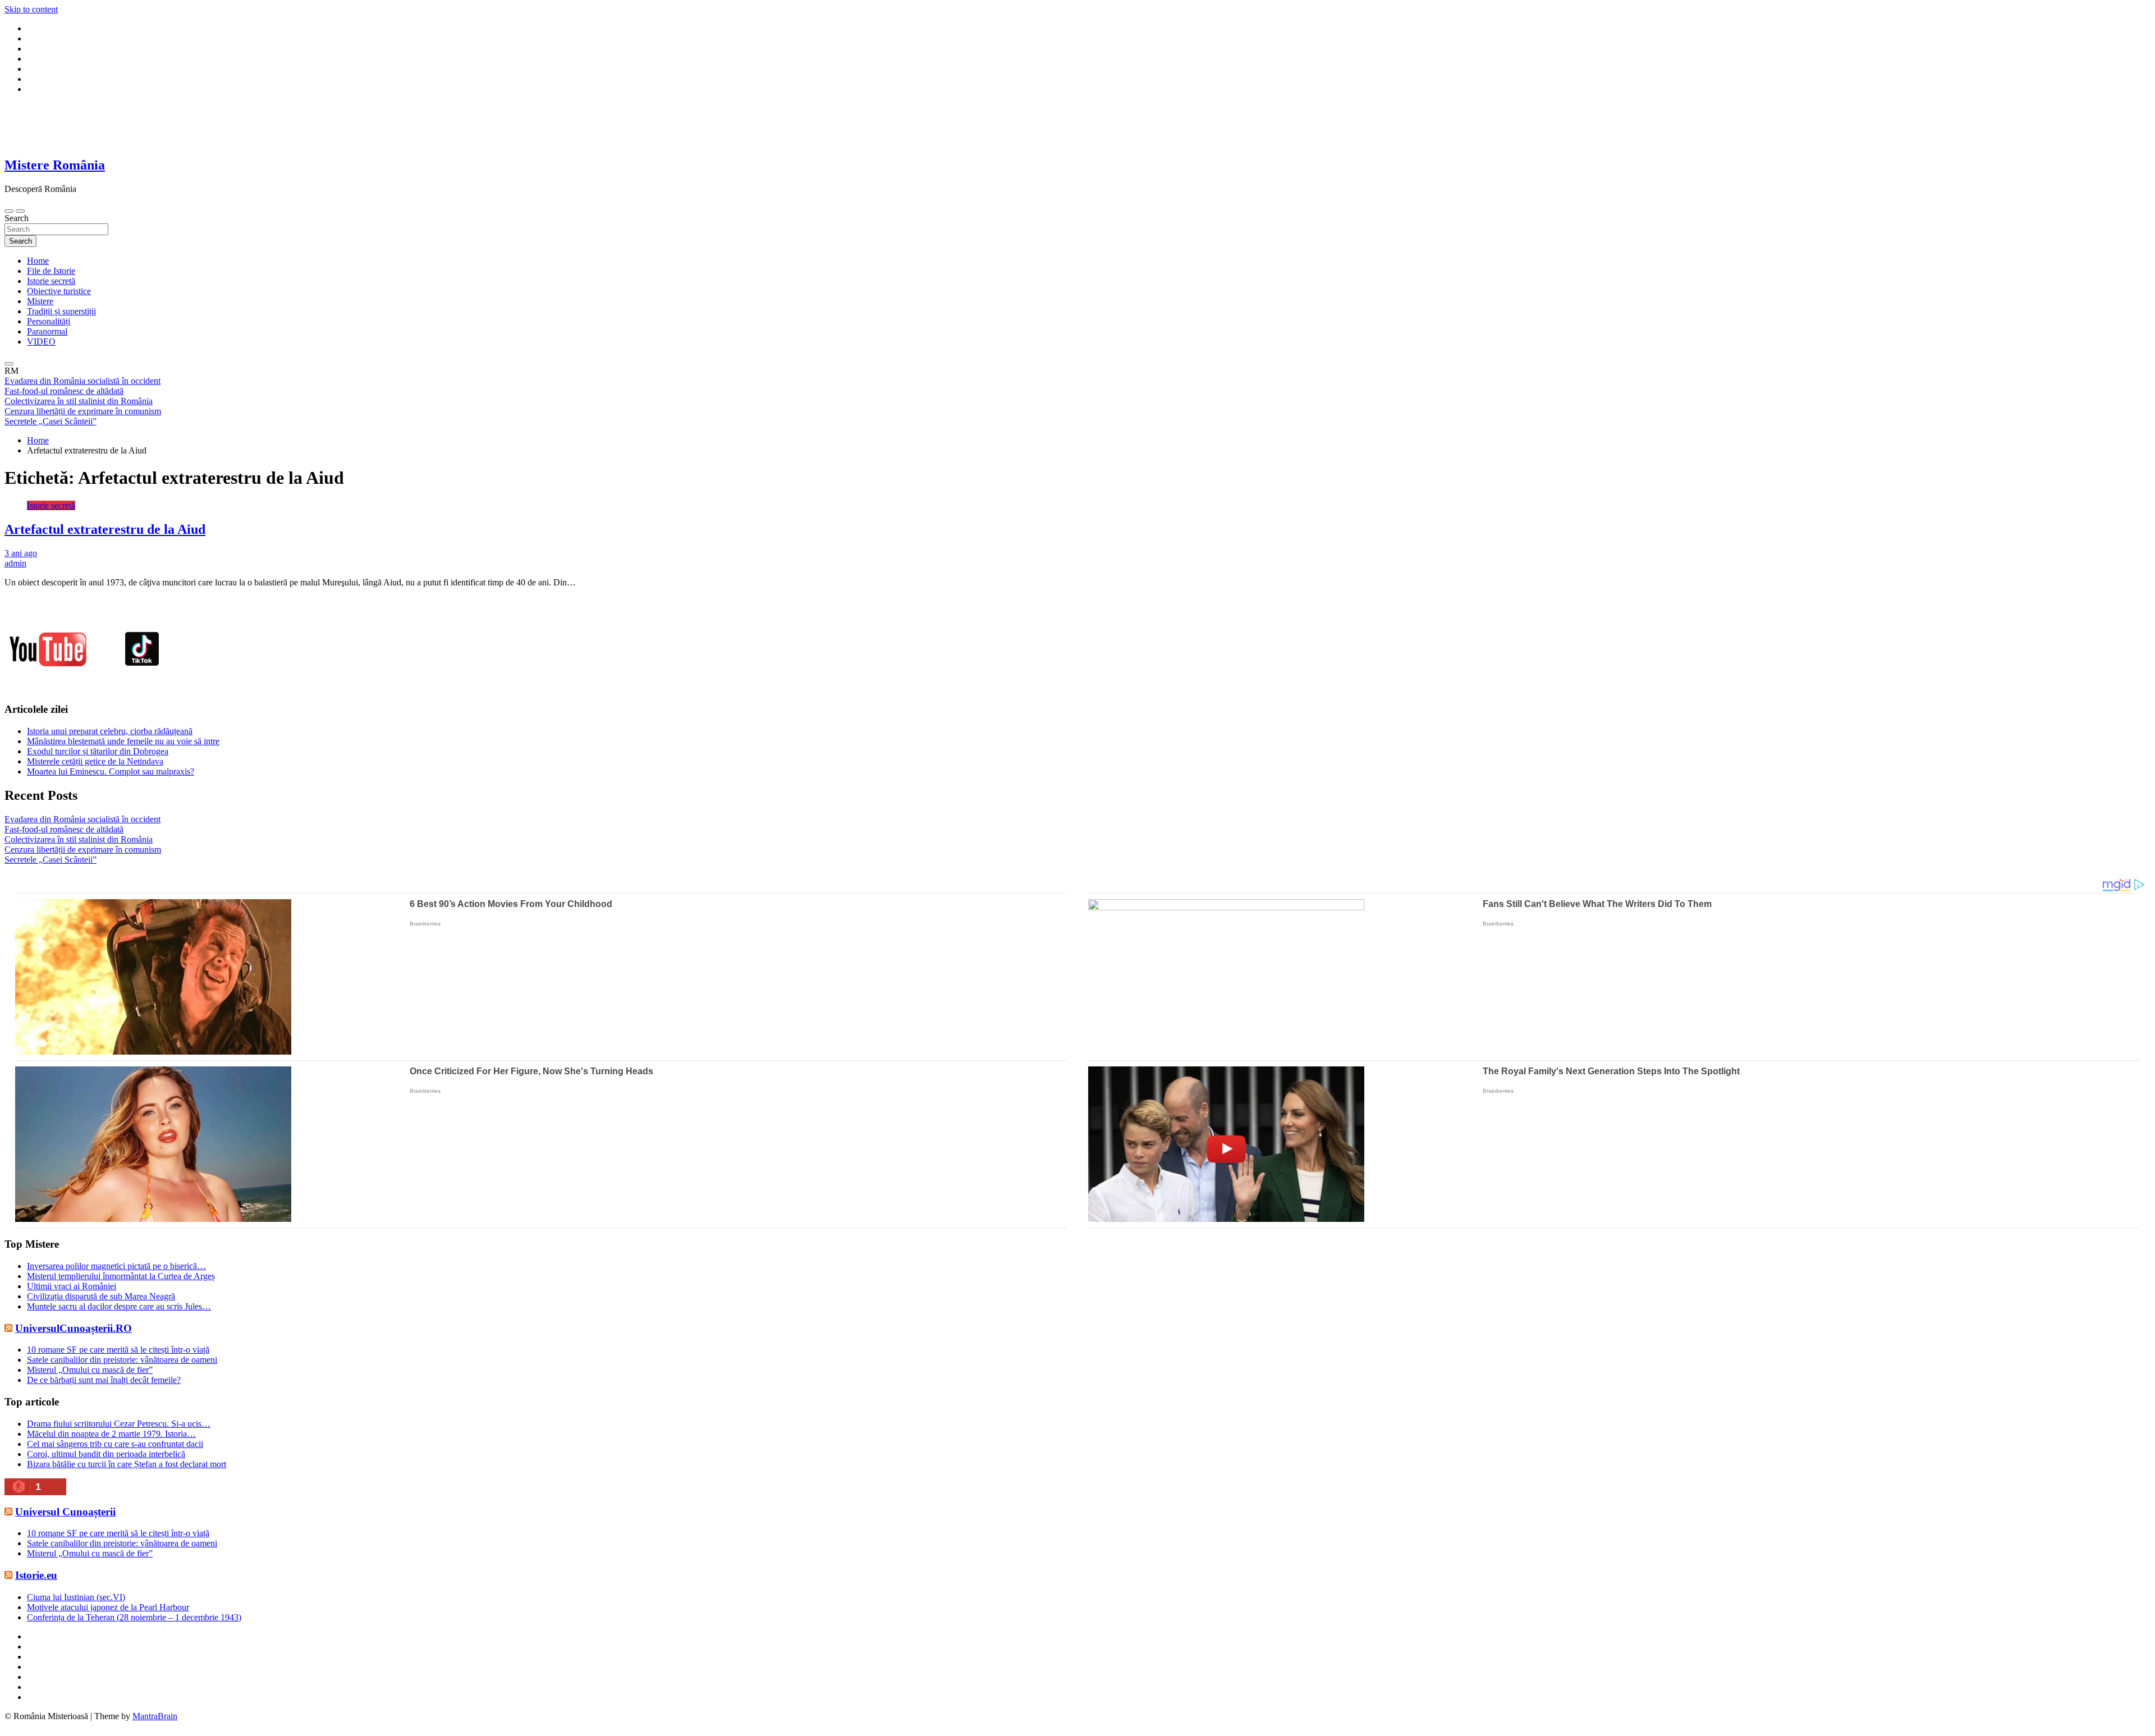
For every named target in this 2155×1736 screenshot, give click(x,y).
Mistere (40, 301)
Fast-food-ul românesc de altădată (64, 829)
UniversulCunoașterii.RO (74, 1328)
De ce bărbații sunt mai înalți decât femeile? (104, 1380)
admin (15, 563)
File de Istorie (51, 271)
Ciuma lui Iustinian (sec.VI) (76, 1597)
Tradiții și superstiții (61, 311)
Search (17, 218)
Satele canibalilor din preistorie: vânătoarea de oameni (122, 1360)
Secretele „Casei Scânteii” (51, 860)
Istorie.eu (36, 1575)
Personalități (49, 321)
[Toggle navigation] (9, 211)
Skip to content (31, 9)
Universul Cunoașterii (65, 1512)
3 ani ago (21, 553)
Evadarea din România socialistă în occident (82, 819)
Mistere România (55, 165)
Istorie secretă (51, 281)
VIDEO (41, 342)
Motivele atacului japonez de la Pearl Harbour (108, 1607)
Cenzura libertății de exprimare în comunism (83, 849)
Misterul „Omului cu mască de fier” (90, 1370)
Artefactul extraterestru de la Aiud (105, 529)
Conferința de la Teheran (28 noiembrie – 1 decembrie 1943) (134, 1617)
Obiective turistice (59, 291)
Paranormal (47, 331)
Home (38, 261)
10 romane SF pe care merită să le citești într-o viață (118, 1350)
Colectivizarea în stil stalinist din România (79, 839)
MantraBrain (155, 1716)
